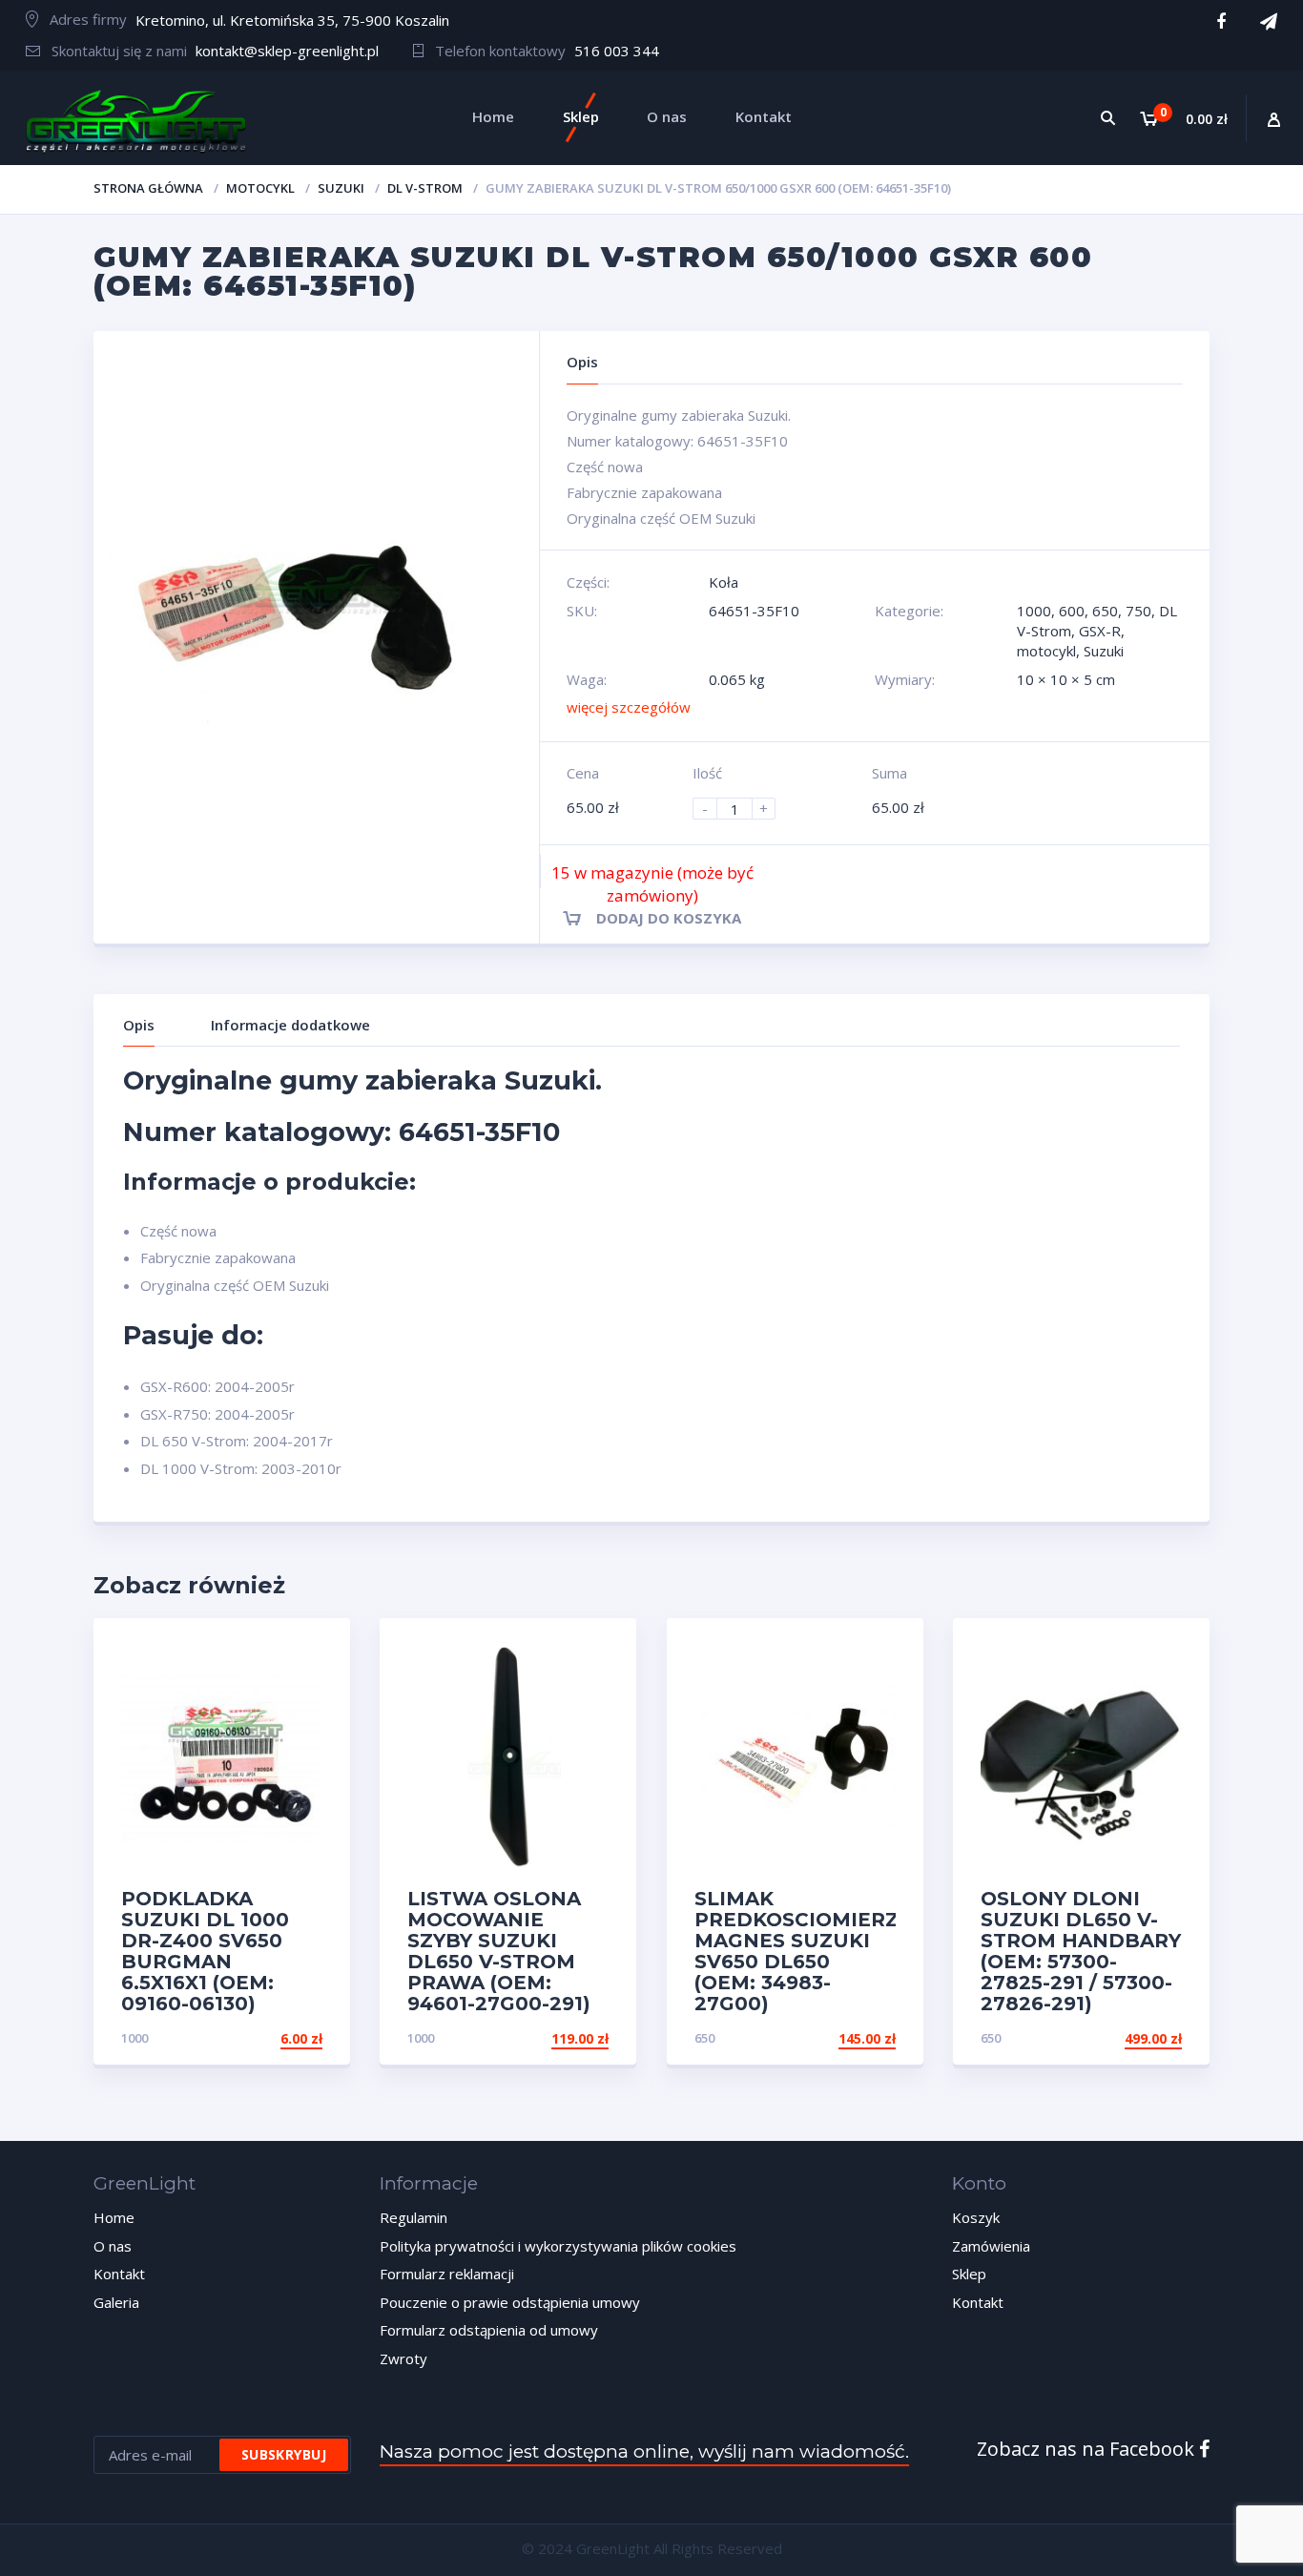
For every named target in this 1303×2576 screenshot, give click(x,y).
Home (114, 2217)
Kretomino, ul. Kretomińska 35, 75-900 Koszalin (292, 20)
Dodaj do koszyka (669, 918)
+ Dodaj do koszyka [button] (250, 2038)
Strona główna (148, 188)
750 (1138, 611)
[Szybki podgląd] (315, 1649)
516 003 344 (617, 51)
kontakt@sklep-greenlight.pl (287, 51)
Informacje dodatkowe (290, 1025)
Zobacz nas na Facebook (1088, 2449)
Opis (139, 1025)
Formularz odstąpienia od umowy (489, 2330)
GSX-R (1100, 631)
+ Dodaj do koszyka (1109, 2038)
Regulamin (414, 2217)
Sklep (969, 2274)
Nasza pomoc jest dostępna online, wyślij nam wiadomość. (644, 2451)
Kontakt (119, 2274)
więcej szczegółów (629, 707)
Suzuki (341, 188)
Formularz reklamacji (447, 2274)
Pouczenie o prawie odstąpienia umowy (510, 2302)
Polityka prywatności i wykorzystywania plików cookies (558, 2246)
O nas (113, 2246)
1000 (1034, 611)
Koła (724, 582)
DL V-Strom (425, 188)
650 (1105, 611)
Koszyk (976, 2217)
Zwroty (403, 2358)
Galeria (116, 2302)
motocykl (260, 188)
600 (1072, 611)
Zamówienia (991, 2246)
